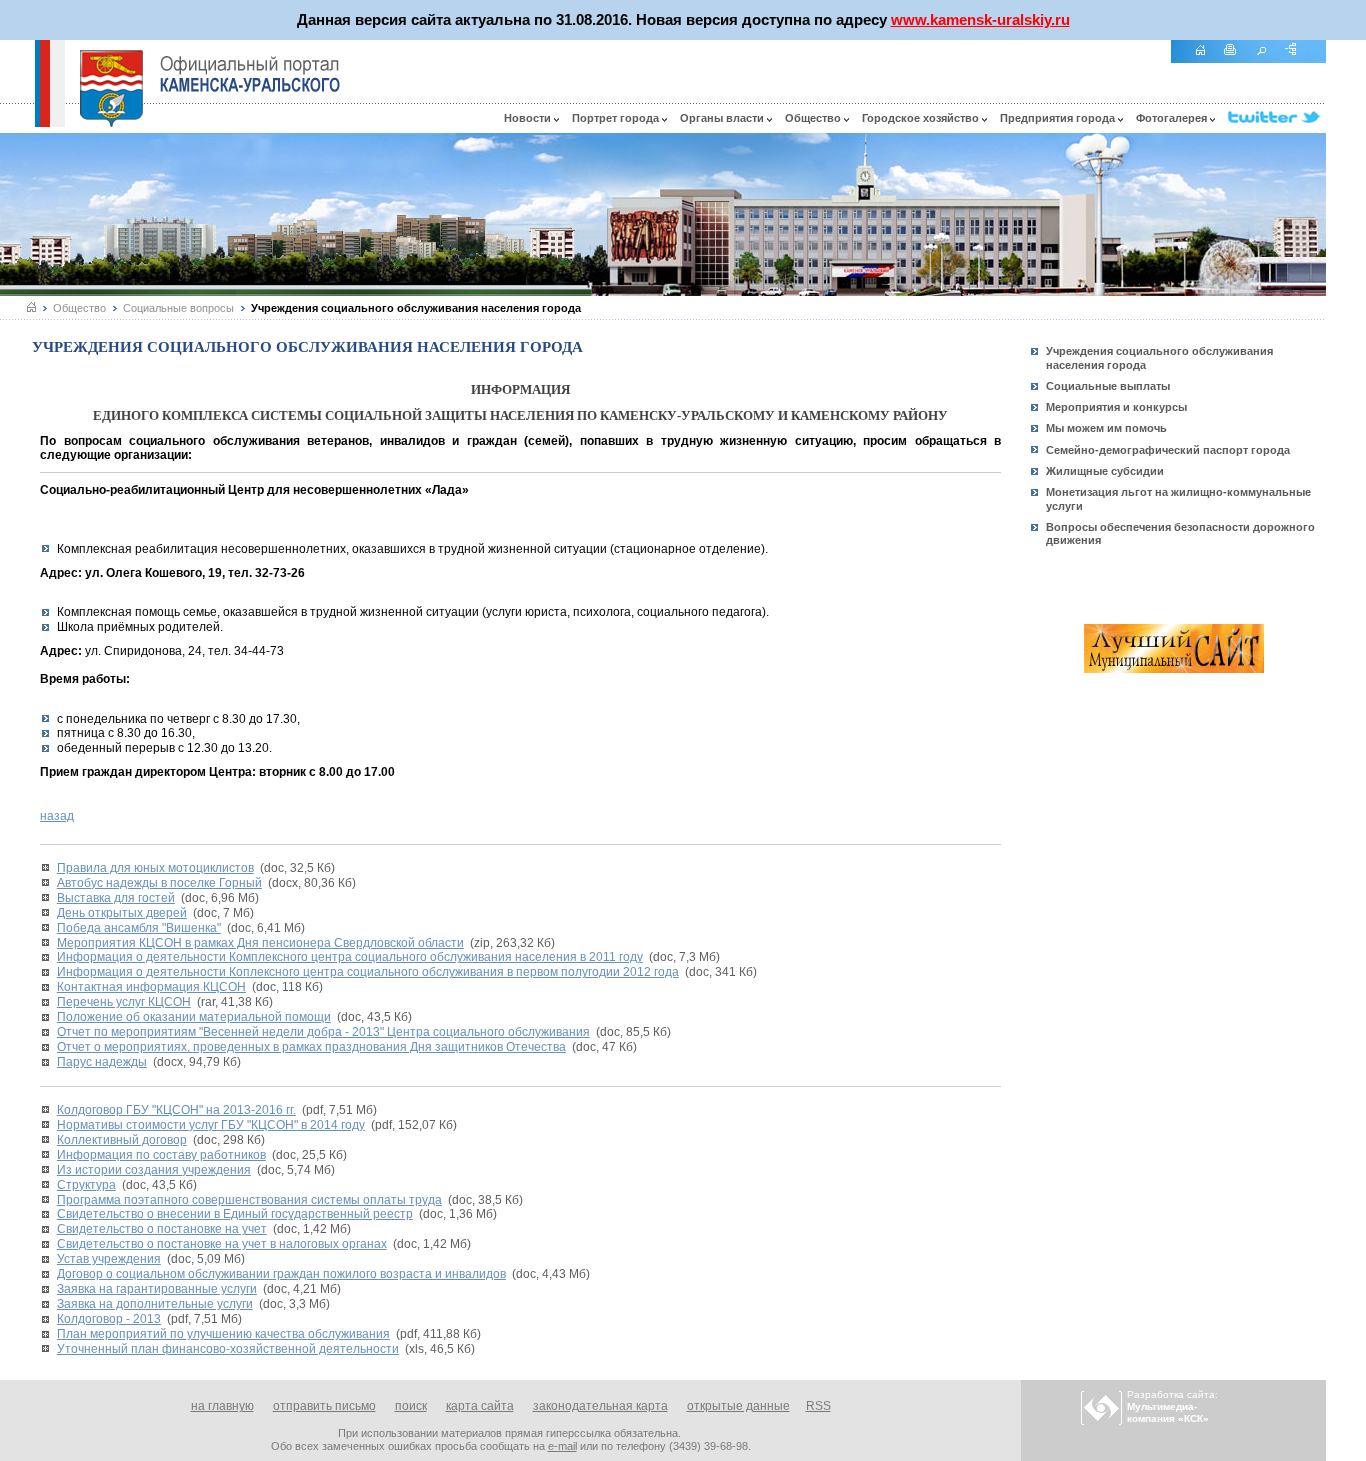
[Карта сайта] (1298, 60)
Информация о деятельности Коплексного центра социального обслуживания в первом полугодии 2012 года (368, 972)
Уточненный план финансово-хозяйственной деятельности (228, 1349)
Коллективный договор (122, 1140)
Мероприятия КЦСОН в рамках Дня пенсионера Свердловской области (260, 943)
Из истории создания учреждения (154, 1170)
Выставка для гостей (116, 898)
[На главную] (1207, 60)
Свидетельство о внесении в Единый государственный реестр (235, 1214)
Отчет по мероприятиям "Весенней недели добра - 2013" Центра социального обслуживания (323, 1032)
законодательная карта (600, 1406)
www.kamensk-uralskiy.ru (980, 19)
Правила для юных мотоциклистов (155, 868)
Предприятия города (1059, 118)
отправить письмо (324, 1406)
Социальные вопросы (178, 308)
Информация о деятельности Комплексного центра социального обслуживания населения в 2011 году (350, 957)
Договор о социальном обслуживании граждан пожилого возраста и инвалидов (281, 1274)
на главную (222, 1406)
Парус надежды (102, 1062)
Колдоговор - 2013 (109, 1319)
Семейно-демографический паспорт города (1168, 450)
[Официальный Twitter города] (1277, 118)
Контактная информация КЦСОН (151, 987)
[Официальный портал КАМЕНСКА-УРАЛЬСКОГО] (250, 74)
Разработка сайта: (1172, 1406)
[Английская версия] (17, 122)
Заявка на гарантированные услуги (157, 1289)
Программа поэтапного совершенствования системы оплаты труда (249, 1200)
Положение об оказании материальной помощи (194, 1017)
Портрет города (617, 118)
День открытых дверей (122, 913)
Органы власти (723, 118)
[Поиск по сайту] (1268, 60)
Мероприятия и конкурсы (1116, 407)
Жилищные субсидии (1105, 471)
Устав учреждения (109, 1259)
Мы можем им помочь (1106, 428)
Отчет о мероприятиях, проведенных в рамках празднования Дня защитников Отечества (311, 1047)
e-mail (562, 1446)
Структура (86, 1185)
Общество (814, 118)
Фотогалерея (1173, 118)
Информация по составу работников (161, 1155)
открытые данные (738, 1406)
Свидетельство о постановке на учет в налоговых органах (222, 1244)
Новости (529, 118)
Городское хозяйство (922, 118)
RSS (818, 1406)
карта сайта (480, 1406)
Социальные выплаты (1108, 386)
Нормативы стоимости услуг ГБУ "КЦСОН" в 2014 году (211, 1125)
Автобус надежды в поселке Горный (159, 883)
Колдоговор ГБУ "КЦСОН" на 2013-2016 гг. (176, 1110)
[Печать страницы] (1237, 60)
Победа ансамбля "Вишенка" (139, 928)
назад (57, 816)
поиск (411, 1406)
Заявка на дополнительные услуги (155, 1304)
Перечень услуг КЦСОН (124, 1002)
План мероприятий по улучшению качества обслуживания (223, 1334)
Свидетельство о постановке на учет (162, 1229)
